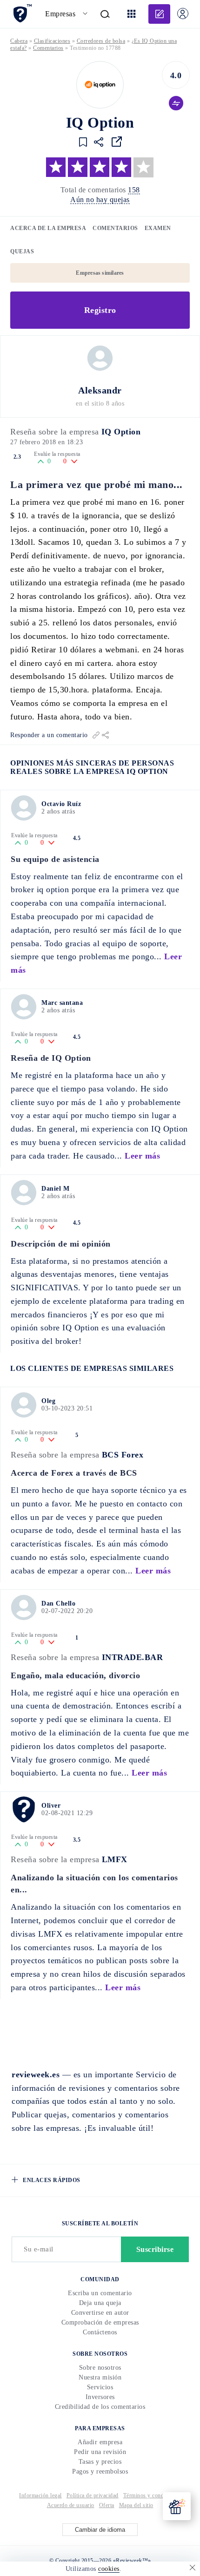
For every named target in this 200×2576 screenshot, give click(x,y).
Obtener (101, 1343)
